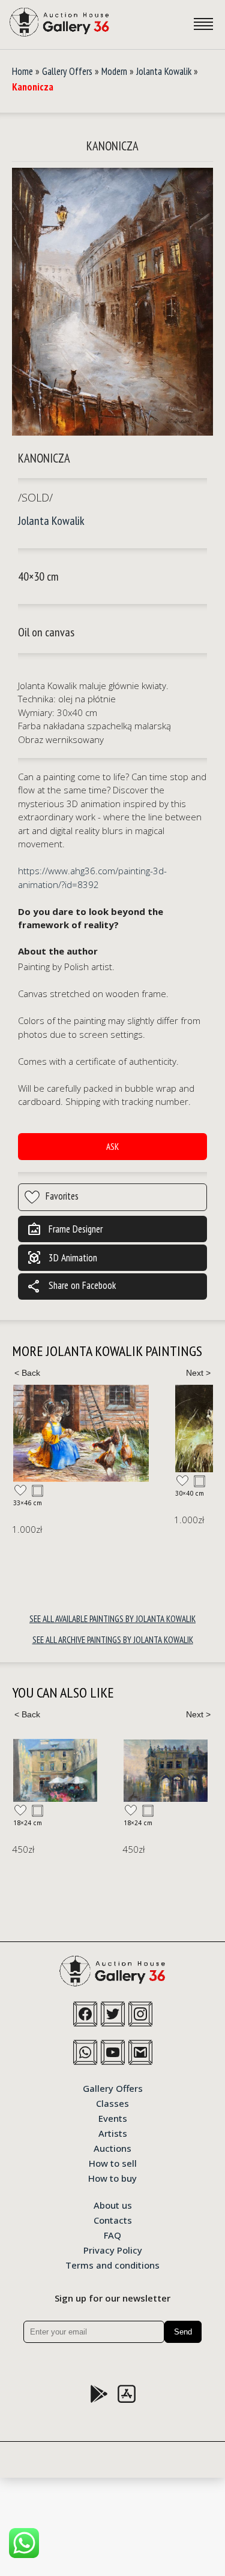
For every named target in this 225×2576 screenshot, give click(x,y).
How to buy (112, 2178)
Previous (27, 1373)
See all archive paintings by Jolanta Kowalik (113, 1640)
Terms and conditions (112, 2264)
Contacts (113, 2219)
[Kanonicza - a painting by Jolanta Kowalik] (112, 303)
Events (113, 2118)
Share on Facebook (71, 1287)
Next (198, 1373)
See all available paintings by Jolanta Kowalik (112, 1619)
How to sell (113, 2163)
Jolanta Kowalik (164, 71)
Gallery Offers (67, 71)
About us (113, 2204)
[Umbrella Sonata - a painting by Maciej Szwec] (55, 1770)
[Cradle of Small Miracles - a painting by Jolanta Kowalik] (81, 1433)
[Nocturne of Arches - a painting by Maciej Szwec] (166, 1771)
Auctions (112, 2148)
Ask (112, 1147)
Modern (114, 71)
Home (22, 71)
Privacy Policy (113, 2249)
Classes (112, 2103)
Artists (113, 2133)
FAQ (112, 2234)
